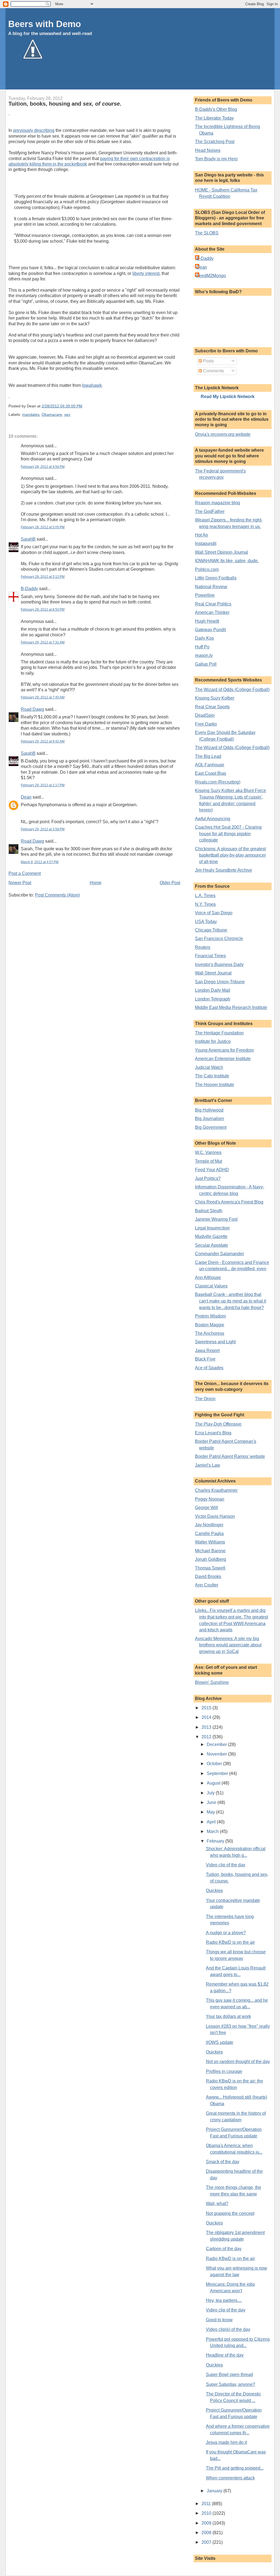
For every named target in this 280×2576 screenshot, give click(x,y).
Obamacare (52, 415)
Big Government (211, 1127)
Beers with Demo (45, 24)
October (215, 1764)
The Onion (205, 1399)
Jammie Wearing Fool (216, 1219)
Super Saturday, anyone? (231, 2384)
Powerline (205, 595)
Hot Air (202, 535)
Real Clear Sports (212, 707)
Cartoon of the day (224, 2249)
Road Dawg (32, 709)
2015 (207, 1708)
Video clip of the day (226, 1865)
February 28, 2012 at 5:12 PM (43, 577)
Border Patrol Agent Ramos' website (230, 1456)
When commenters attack (230, 2478)
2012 (207, 1737)
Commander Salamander (219, 1254)
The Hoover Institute (215, 1085)
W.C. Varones (208, 1152)
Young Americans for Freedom (224, 1050)
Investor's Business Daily (219, 964)
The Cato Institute (212, 1076)
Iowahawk (92, 385)
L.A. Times (205, 896)
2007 (207, 2542)
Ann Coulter (207, 1585)
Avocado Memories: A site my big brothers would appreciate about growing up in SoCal (228, 1645)
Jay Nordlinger (209, 1525)
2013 (207, 1727)
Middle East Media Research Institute (231, 1007)
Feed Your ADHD (212, 1170)
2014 (207, 1717)
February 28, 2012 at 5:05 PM (43, 527)
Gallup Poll (206, 664)
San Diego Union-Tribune (220, 982)
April (212, 1822)
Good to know (219, 2320)
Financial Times (210, 956)
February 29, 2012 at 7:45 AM (43, 697)
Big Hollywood (209, 1110)
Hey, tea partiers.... (224, 2300)
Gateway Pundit (210, 630)
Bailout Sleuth (209, 1211)
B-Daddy (29, 589)
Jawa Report (207, 1351)
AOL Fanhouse (210, 765)
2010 (207, 2513)
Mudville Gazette (211, 1236)
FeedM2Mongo (211, 276)
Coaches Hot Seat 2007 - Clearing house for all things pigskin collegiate (228, 834)
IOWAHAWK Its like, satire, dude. (227, 561)
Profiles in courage (224, 2071)
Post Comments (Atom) (57, 895)
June (212, 1802)
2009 (207, 2523)
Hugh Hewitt (207, 621)
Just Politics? (208, 1178)
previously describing (34, 130)
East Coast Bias (211, 773)
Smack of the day (223, 2162)
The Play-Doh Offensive (218, 1424)
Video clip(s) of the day (228, 2329)
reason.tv (204, 655)
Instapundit (206, 543)
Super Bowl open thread (229, 2375)
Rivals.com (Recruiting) (218, 782)
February (216, 1841)
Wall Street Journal (213, 973)
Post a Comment (25, 873)
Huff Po (202, 647)
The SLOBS (207, 233)
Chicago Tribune (211, 930)
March (213, 1831)
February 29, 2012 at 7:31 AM (43, 642)
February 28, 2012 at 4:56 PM (43, 467)
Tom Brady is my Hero (216, 159)
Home (96, 883)
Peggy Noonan (210, 1499)
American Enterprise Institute (223, 1059)
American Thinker (212, 612)
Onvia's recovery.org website (223, 434)
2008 (207, 2533)
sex (67, 415)
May (211, 1812)
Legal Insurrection (212, 1228)
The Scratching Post (215, 142)
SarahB (28, 539)
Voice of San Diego (214, 913)
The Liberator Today (214, 118)
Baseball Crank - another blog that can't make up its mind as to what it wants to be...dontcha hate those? (231, 1301)
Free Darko (206, 724)
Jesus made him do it (226, 2442)
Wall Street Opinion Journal (221, 552)
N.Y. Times (205, 904)
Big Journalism (209, 1119)
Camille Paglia (209, 1534)
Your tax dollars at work (228, 2016)
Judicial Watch (209, 1067)
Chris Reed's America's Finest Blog (229, 1202)
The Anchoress (210, 1333)
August (214, 1783)
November (217, 1754)
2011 (207, 2504)
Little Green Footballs (216, 578)
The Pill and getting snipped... (235, 2468)
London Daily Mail (213, 990)
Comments (213, 371)
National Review (211, 587)
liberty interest (146, 273)
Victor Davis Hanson (215, 1516)
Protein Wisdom (210, 1316)
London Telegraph (213, 999)
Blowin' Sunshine (212, 1682)
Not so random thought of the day (238, 2062)
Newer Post (20, 883)
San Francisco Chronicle (219, 939)
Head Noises (208, 150)
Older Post (170, 883)
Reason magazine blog (218, 503)
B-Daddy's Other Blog (216, 109)
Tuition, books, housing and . (65, 104)
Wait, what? (217, 2204)
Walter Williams (210, 1542)
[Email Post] (84, 406)
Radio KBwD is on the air (230, 1942)
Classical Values (211, 1286)
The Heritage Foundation (219, 1033)
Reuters (203, 947)
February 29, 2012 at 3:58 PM (43, 829)
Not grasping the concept (230, 2213)
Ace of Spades (209, 1368)
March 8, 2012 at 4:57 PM (40, 862)
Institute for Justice (213, 1041)
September (218, 1773)
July (211, 1793)
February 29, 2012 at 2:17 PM (43, 785)
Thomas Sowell (210, 1568)
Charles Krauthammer (216, 1490)
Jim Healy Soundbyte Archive (224, 870)
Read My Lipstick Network (228, 397)
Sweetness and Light (215, 1342)
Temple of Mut (208, 1161)
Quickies (214, 1891)
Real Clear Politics (213, 604)
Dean (26, 797)
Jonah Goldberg (211, 1559)
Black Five (205, 1359)
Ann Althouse (208, 1277)
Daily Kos (204, 638)
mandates (31, 415)
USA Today (206, 922)
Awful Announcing (213, 819)
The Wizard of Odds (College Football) (232, 690)
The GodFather (210, 511)
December (217, 1744)
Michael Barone (210, 1551)
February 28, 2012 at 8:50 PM (43, 610)
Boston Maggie (210, 1325)
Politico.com (207, 569)
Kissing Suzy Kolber (215, 698)
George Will (206, 1508)
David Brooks (208, 1576)
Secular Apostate (212, 1245)
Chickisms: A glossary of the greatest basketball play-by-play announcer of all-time (230, 855)
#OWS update (220, 2042)
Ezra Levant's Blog (213, 1433)
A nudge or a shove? (226, 1933)
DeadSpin (205, 715)
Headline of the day (225, 2355)
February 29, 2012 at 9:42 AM (43, 741)
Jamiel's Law (208, 1465)
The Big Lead (208, 756)
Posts (208, 361)
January (215, 2491)
